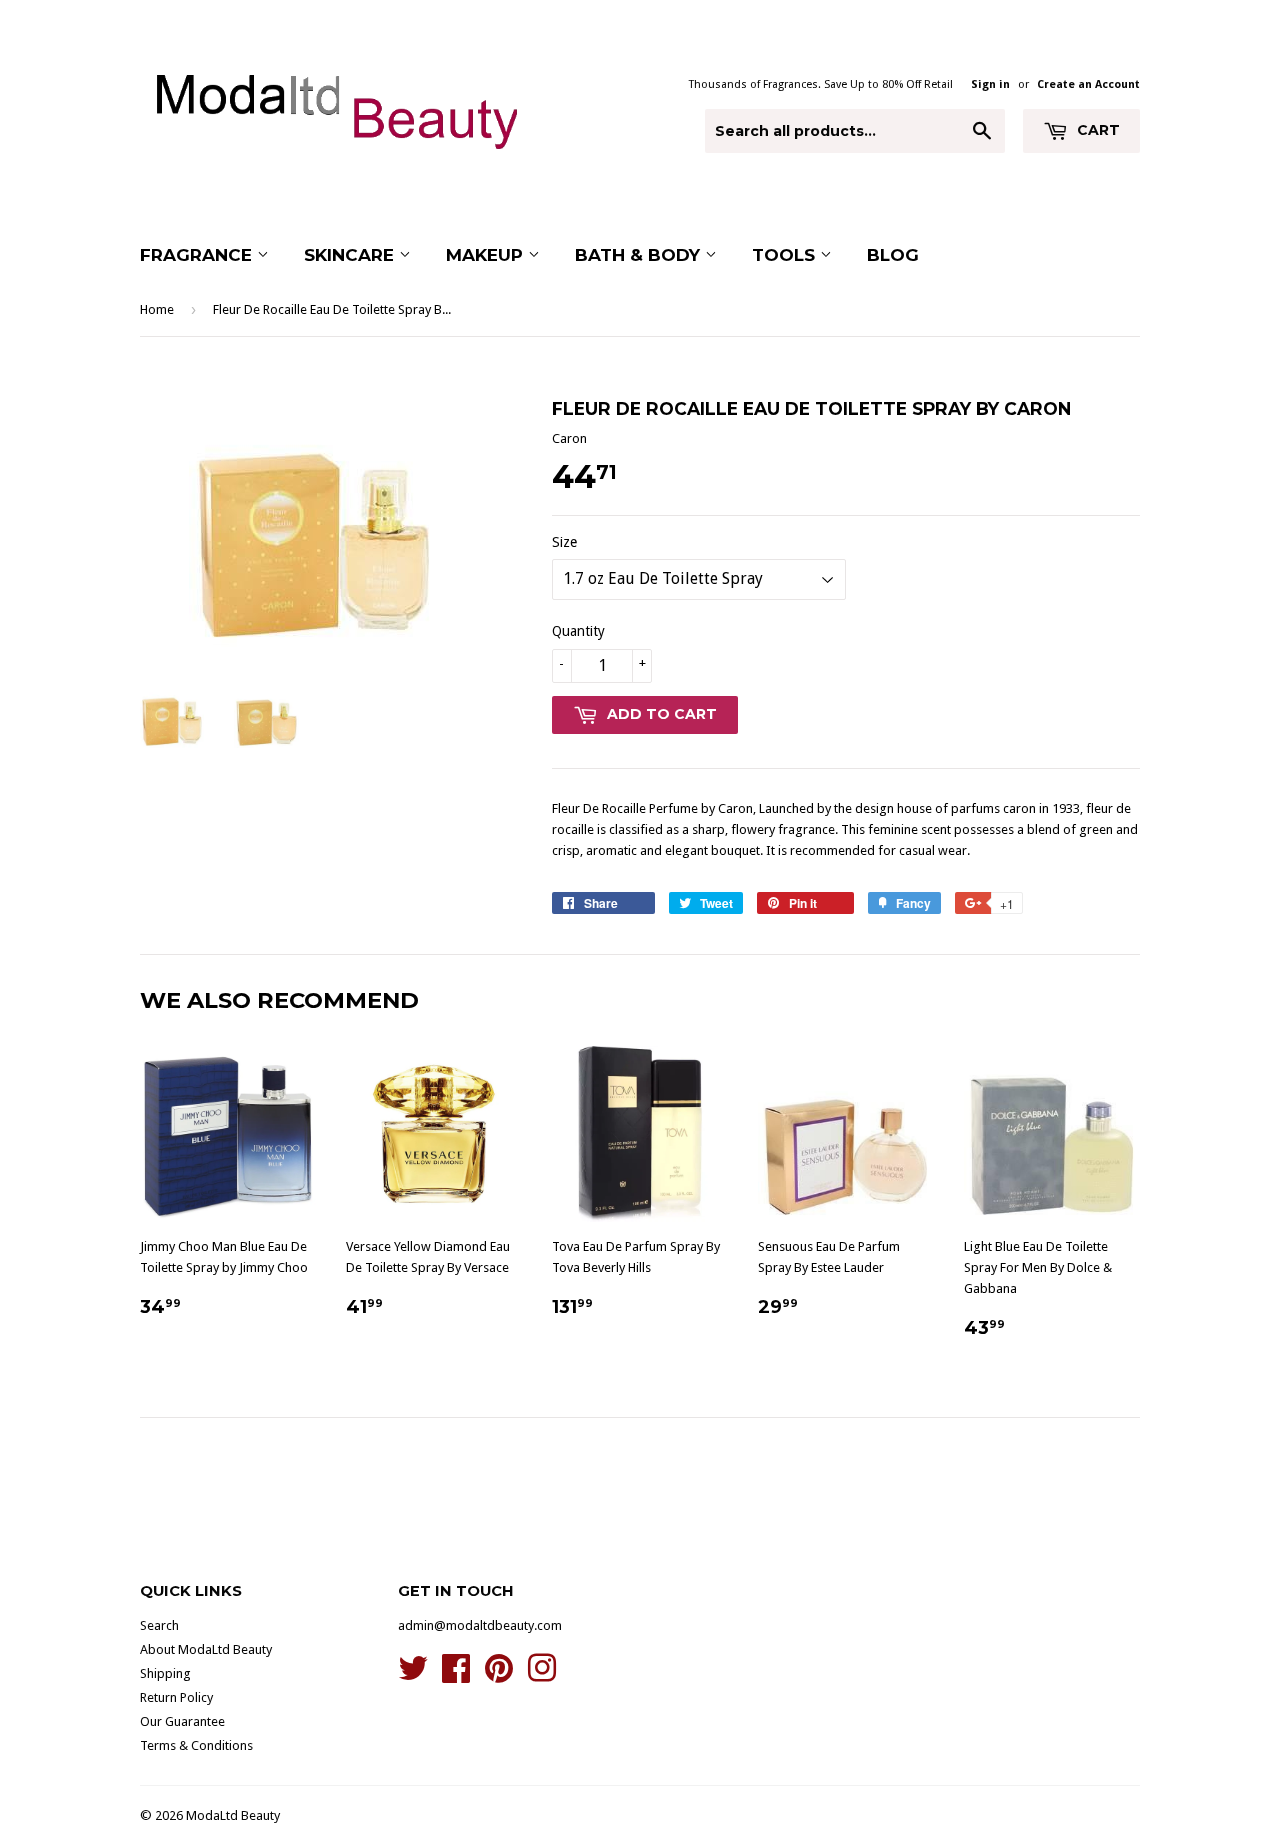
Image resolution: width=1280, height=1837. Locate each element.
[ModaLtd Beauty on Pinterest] (499, 1675)
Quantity (578, 631)
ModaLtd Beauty (233, 1815)
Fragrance (198, 255)
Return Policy (176, 1697)
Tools (786, 255)
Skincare (351, 255)
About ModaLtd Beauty (206, 1649)
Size (564, 542)
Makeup (487, 255)
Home (157, 309)
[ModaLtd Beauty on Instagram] (542, 1675)
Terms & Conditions (196, 1745)
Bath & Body (640, 255)
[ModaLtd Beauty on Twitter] (413, 1675)
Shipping (165, 1673)
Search (159, 1625)
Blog (893, 255)
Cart (1096, 130)
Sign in (990, 84)
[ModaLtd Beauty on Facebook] (456, 1675)
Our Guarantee (182, 1721)
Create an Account (1088, 84)
